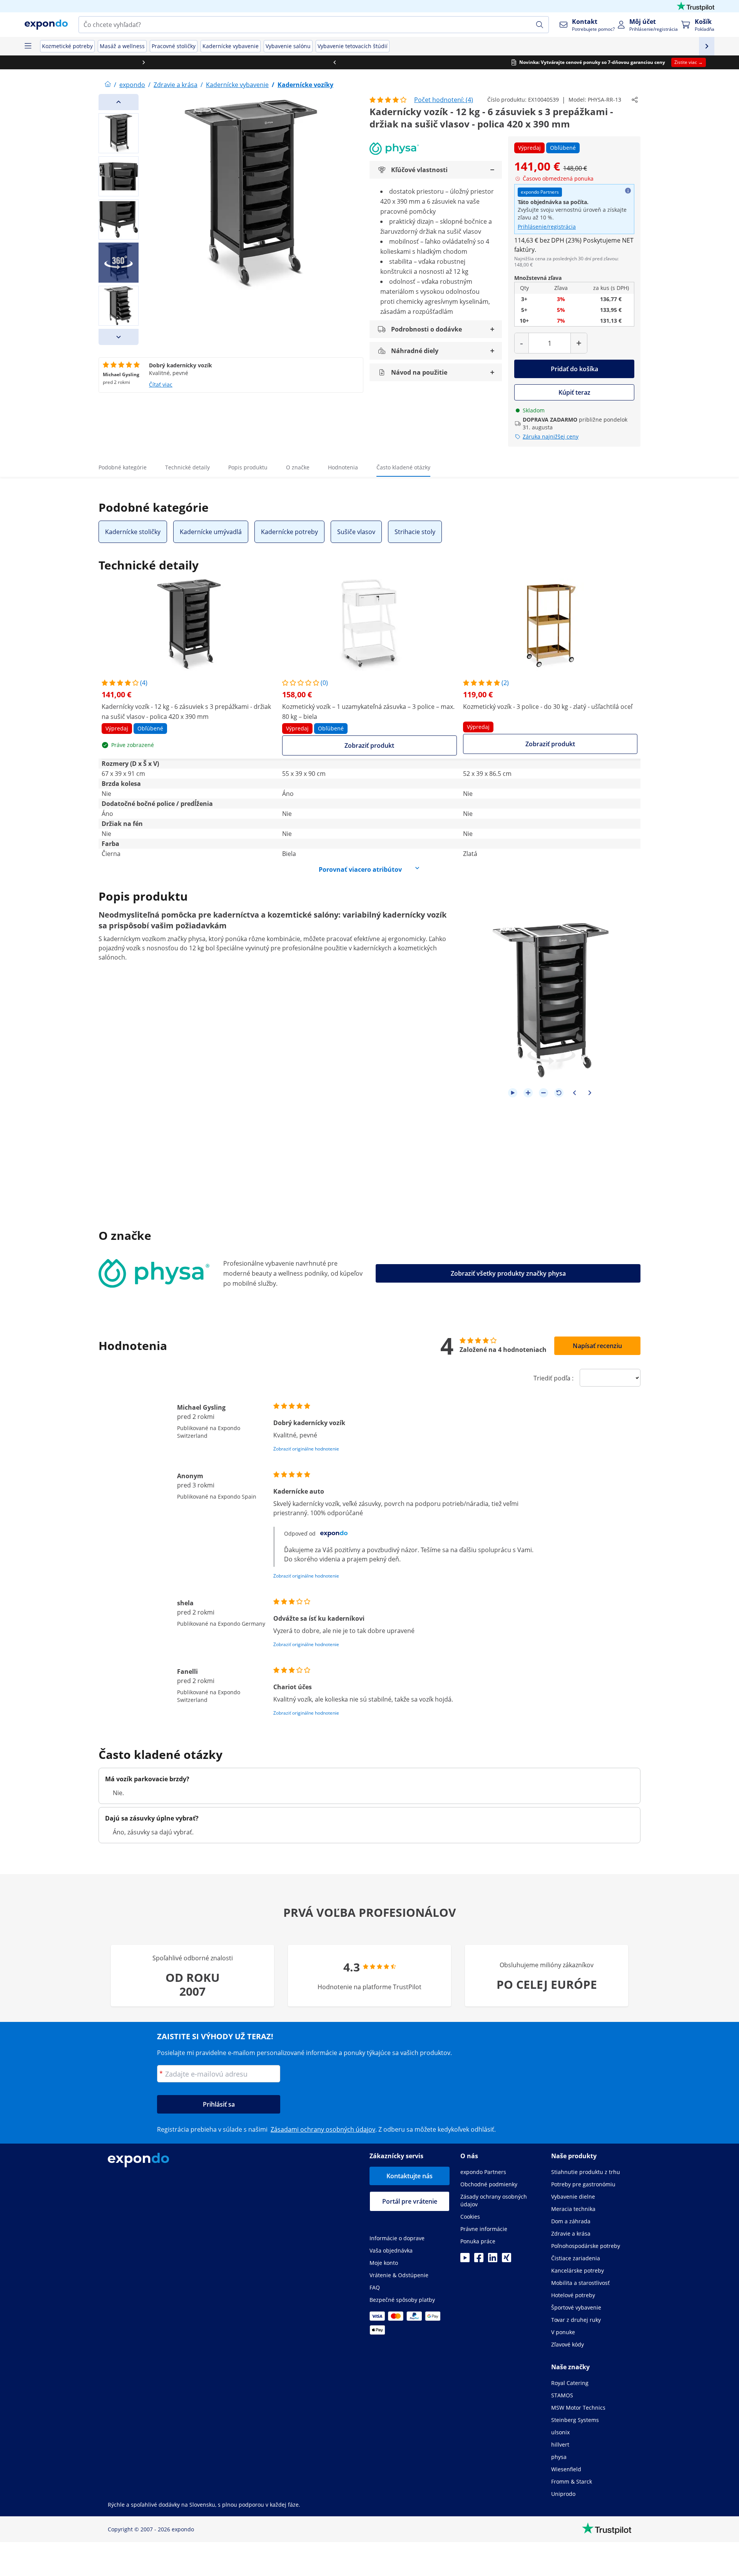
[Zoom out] (543, 1093)
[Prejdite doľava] (95, 62)
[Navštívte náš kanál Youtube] (465, 2260)
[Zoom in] (528, 1093)
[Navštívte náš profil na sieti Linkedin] (493, 2260)
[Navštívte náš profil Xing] (507, 2260)
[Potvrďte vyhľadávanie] (540, 25)
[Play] (513, 1093)
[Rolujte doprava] (644, 62)
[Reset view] (559, 1093)
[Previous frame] (574, 1093)
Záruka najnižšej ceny (551, 436)
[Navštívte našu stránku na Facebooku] (479, 2260)
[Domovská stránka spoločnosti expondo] (108, 85)
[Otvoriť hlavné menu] (28, 46)
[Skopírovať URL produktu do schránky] (635, 100)
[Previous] (119, 102)
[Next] (119, 337)
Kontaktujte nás (410, 2176)
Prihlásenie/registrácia (547, 227)
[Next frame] (590, 1093)
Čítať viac (161, 384)
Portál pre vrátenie (410, 2201)
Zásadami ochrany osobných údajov (323, 2129)
